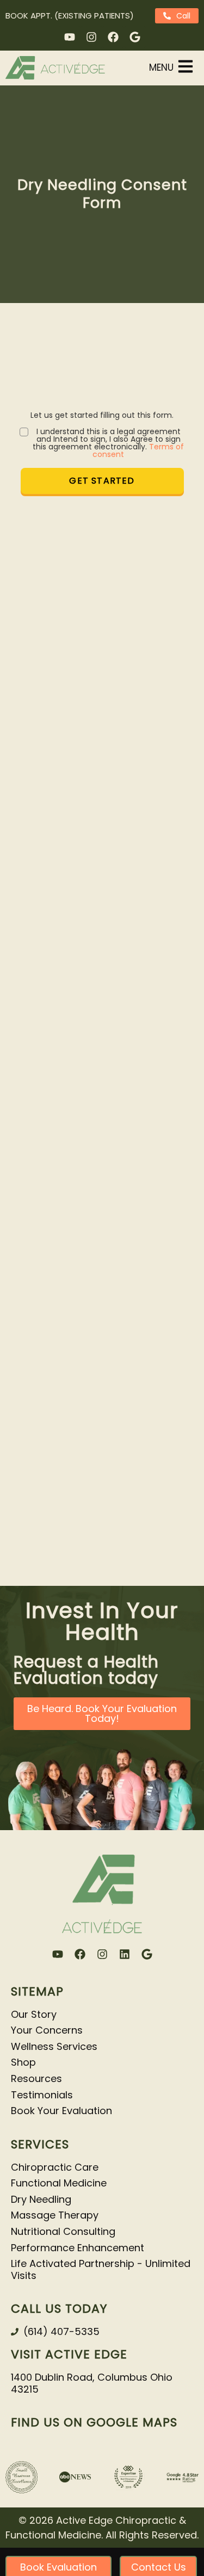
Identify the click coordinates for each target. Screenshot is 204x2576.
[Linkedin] (125, 1954)
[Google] (135, 37)
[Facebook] (113, 37)
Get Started (102, 481)
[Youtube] (70, 37)
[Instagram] (91, 37)
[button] (172, 68)
